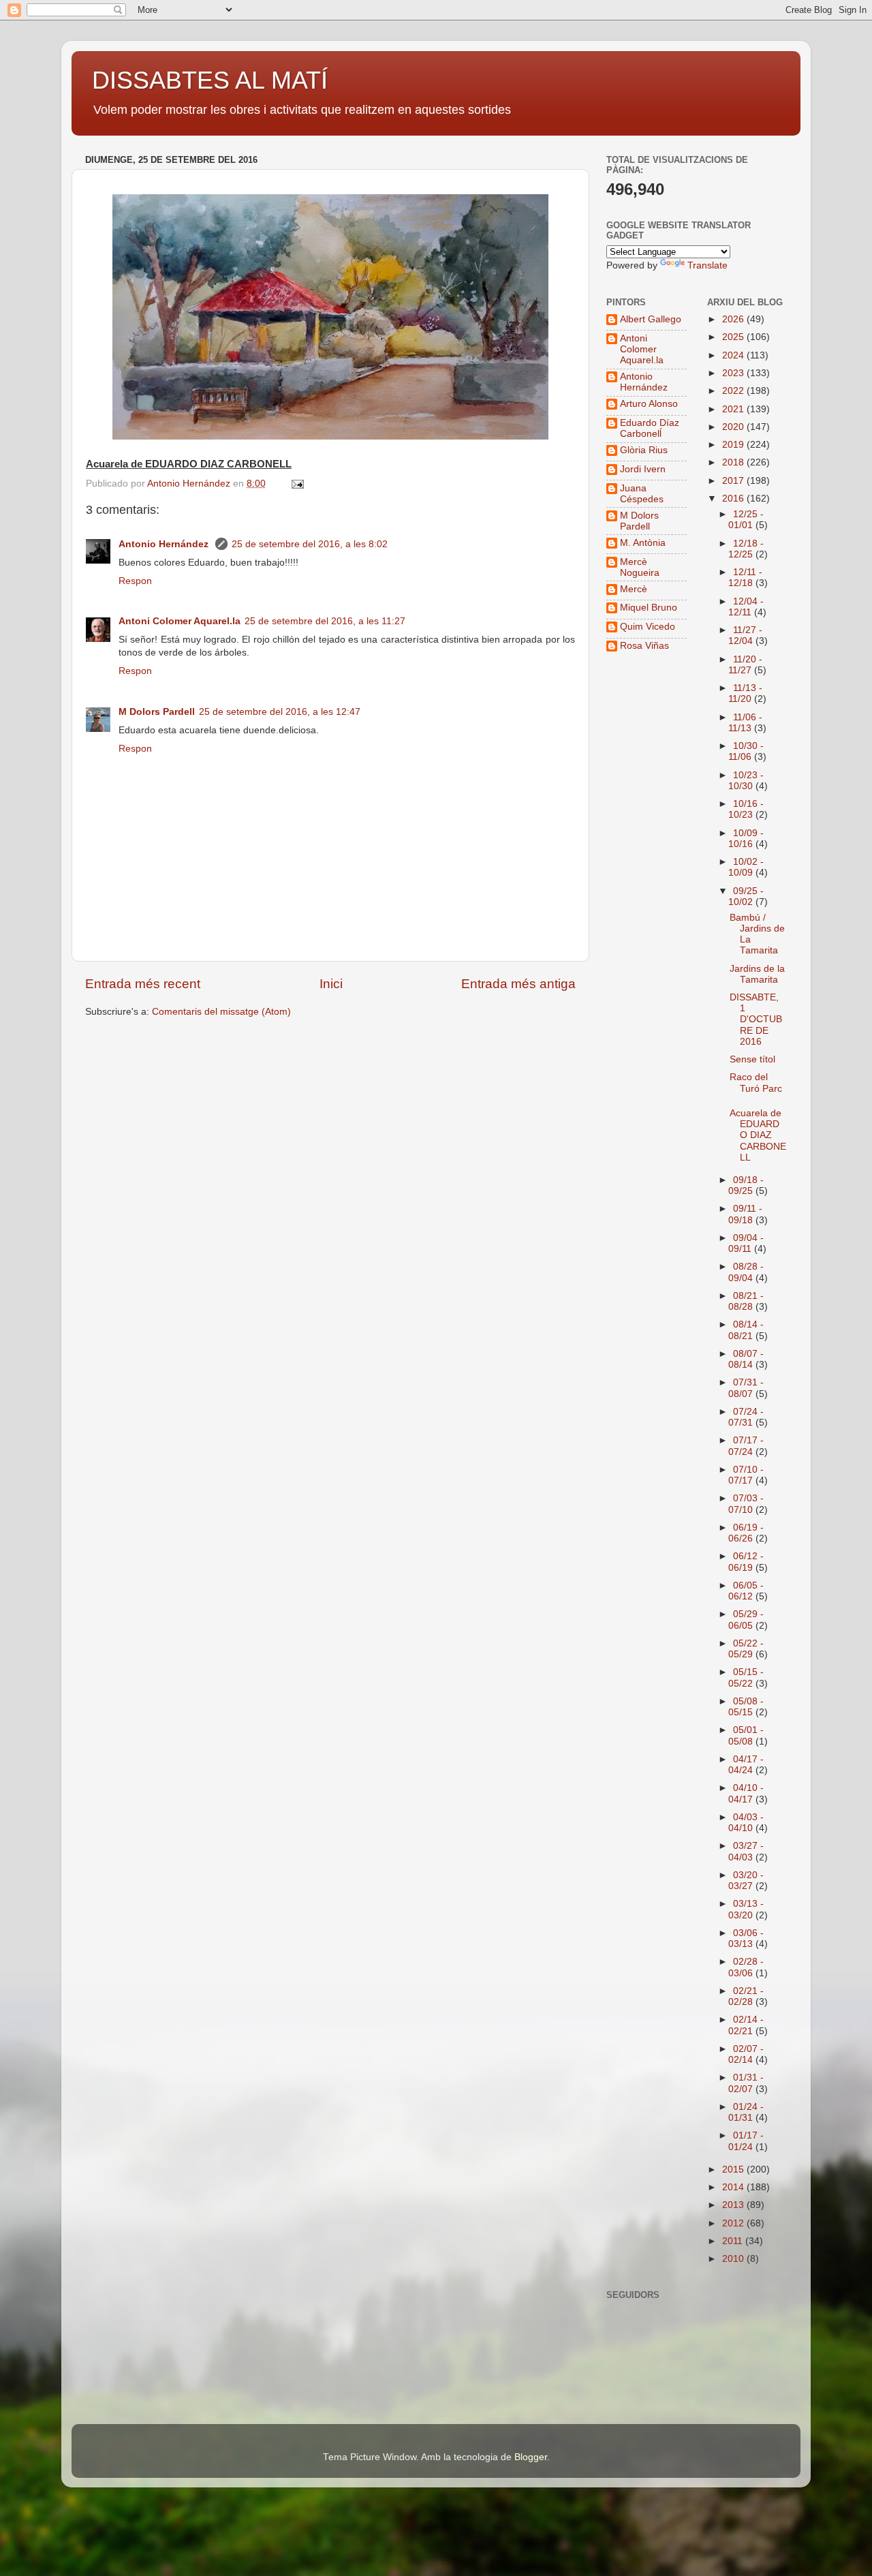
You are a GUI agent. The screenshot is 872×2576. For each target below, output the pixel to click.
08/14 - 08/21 (746, 1330)
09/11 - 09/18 (745, 1214)
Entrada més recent (143, 984)
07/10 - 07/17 (746, 1475)
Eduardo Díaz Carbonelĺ (650, 428)
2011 (734, 2241)
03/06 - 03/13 (746, 1938)
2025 (734, 337)
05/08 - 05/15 (746, 1707)
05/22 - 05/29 (746, 1649)
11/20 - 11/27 (745, 665)
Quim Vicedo (648, 627)
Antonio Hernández (165, 544)
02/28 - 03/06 (746, 1967)
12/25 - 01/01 (746, 520)
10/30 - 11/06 (746, 751)
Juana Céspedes (642, 494)
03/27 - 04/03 (746, 1851)
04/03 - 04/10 (746, 1823)
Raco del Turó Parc (756, 1083)
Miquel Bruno (649, 608)
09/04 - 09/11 (746, 1243)
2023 (734, 373)
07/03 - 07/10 (746, 1504)
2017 (734, 481)
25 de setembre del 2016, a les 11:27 (325, 621)
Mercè (634, 589)
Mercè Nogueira (640, 567)
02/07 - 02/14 (746, 2054)
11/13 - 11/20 (745, 693)
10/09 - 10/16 (746, 839)
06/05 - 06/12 (746, 1591)
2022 (734, 391)
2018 (734, 462)
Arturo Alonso (649, 404)
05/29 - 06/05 (746, 1620)
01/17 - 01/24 (746, 2141)
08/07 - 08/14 (746, 1359)
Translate (707, 265)
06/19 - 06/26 (746, 1533)
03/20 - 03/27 (746, 1881)
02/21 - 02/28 (746, 1996)
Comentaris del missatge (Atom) (221, 1012)
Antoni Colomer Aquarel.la (180, 621)
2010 (734, 2259)
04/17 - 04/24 (746, 1765)
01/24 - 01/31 (746, 2112)
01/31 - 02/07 (746, 2083)
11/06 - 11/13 (745, 723)
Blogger (531, 2457)
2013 (734, 2205)
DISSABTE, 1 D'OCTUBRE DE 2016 (756, 1019)
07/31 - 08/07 (746, 1388)
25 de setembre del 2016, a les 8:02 (310, 544)
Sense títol (752, 1059)
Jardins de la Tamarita (757, 974)
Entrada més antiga (518, 984)
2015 (734, 2169)
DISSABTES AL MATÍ (210, 80)
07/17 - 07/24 (746, 1446)
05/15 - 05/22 (746, 1677)
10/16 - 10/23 (746, 809)
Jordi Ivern (643, 469)
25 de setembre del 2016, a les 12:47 (280, 712)
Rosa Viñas (644, 646)
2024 (734, 355)
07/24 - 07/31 (746, 1417)
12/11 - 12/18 (745, 578)
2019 (734, 445)
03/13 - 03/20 (746, 1909)
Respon (135, 581)
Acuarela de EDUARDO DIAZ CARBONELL (758, 1135)
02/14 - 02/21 (746, 2025)
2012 (734, 2223)
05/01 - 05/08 (746, 1735)
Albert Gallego (651, 319)
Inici (331, 984)
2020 (734, 427)
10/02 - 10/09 (746, 867)
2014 (734, 2187)
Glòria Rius (644, 450)
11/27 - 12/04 (745, 635)
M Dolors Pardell (157, 712)
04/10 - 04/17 (746, 1793)
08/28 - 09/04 (746, 1272)
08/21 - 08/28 (746, 1301)
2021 (734, 409)
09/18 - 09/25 (746, 1185)
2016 (734, 499)
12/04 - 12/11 (746, 607)
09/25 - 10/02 (746, 896)
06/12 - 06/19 (746, 1562)
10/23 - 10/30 (746, 781)
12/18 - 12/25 (746, 549)
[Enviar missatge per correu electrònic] (297, 484)
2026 (734, 319)
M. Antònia (643, 543)
